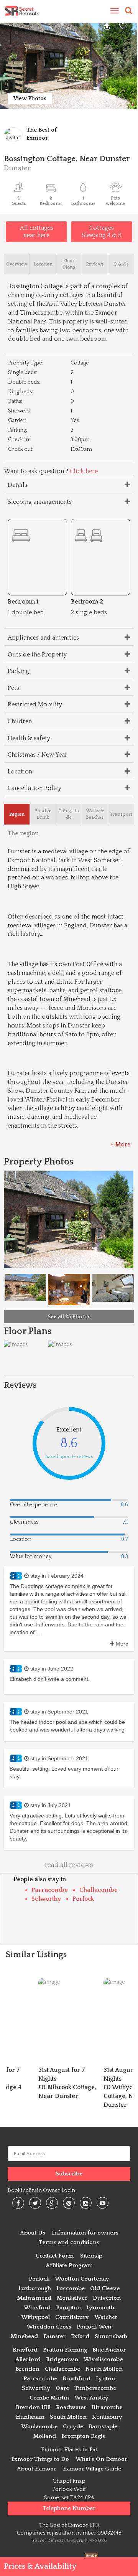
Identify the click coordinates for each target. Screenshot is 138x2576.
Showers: (19, 411)
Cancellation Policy (34, 788)
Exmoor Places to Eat (69, 2450)
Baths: (15, 401)
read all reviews (69, 1865)
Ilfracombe (107, 2407)
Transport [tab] (121, 814)
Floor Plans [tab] (69, 264)
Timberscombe (95, 2388)
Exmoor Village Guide (92, 2469)
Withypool (35, 2317)
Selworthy (46, 1899)
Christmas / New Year (38, 755)
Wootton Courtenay (82, 2279)
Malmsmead (34, 2298)
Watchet (106, 2317)
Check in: (19, 440)
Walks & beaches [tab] (95, 814)
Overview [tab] (17, 264)
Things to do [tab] (69, 814)
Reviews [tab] (95, 264)
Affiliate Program (69, 2265)
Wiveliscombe (103, 2359)
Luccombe (71, 2288)
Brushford (76, 2379)
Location (20, 772)
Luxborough (35, 2288)
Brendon (27, 2369)
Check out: (21, 449)
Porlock (83, 1899)
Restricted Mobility (35, 704)
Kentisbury (107, 2417)
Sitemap (91, 2256)
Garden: (18, 421)
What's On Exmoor (101, 2459)
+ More (120, 1145)
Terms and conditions (69, 2242)
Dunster (54, 2336)
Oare (62, 2388)
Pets (13, 688)
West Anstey (91, 2398)
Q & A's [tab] (121, 264)
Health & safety (29, 738)
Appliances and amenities (43, 638)
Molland (45, 2436)
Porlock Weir (94, 2327)
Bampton (68, 2308)
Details (17, 485)
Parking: (18, 430)
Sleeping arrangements (40, 502)
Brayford (25, 2350)
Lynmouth (100, 2308)
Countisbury (72, 2317)
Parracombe (50, 1890)
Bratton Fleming (65, 2350)
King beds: (21, 392)
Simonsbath (111, 2336)
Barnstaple (103, 2427)
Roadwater (71, 2407)
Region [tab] (17, 814)
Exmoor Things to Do (40, 2459)
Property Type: (26, 363)
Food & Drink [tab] (43, 814)
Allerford (28, 2359)
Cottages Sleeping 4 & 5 (102, 232)
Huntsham (30, 2417)
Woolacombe (39, 2427)
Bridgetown (62, 2359)
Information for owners (85, 2233)
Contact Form (55, 2256)
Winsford (37, 2308)
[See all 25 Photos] (113, 1287)
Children (20, 721)
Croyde (73, 2427)
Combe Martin (49, 2398)
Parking (18, 671)
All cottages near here (37, 232)
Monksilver (72, 2298)
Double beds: (24, 382)
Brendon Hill (33, 2407)
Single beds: (23, 373)
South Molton (68, 2417)
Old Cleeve (105, 2288)
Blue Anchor (109, 2350)
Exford (80, 2336)
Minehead (24, 2336)
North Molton (104, 2369)
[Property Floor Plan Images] (16, 1344)
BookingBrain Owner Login (41, 2190)
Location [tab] (43, 264)
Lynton (105, 2379)
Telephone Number (69, 2508)
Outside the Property (37, 655)
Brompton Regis (83, 2436)
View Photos (30, 99)
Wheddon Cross (49, 2327)
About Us (33, 2233)
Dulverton (107, 2298)
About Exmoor (37, 2469)
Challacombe (99, 1890)
